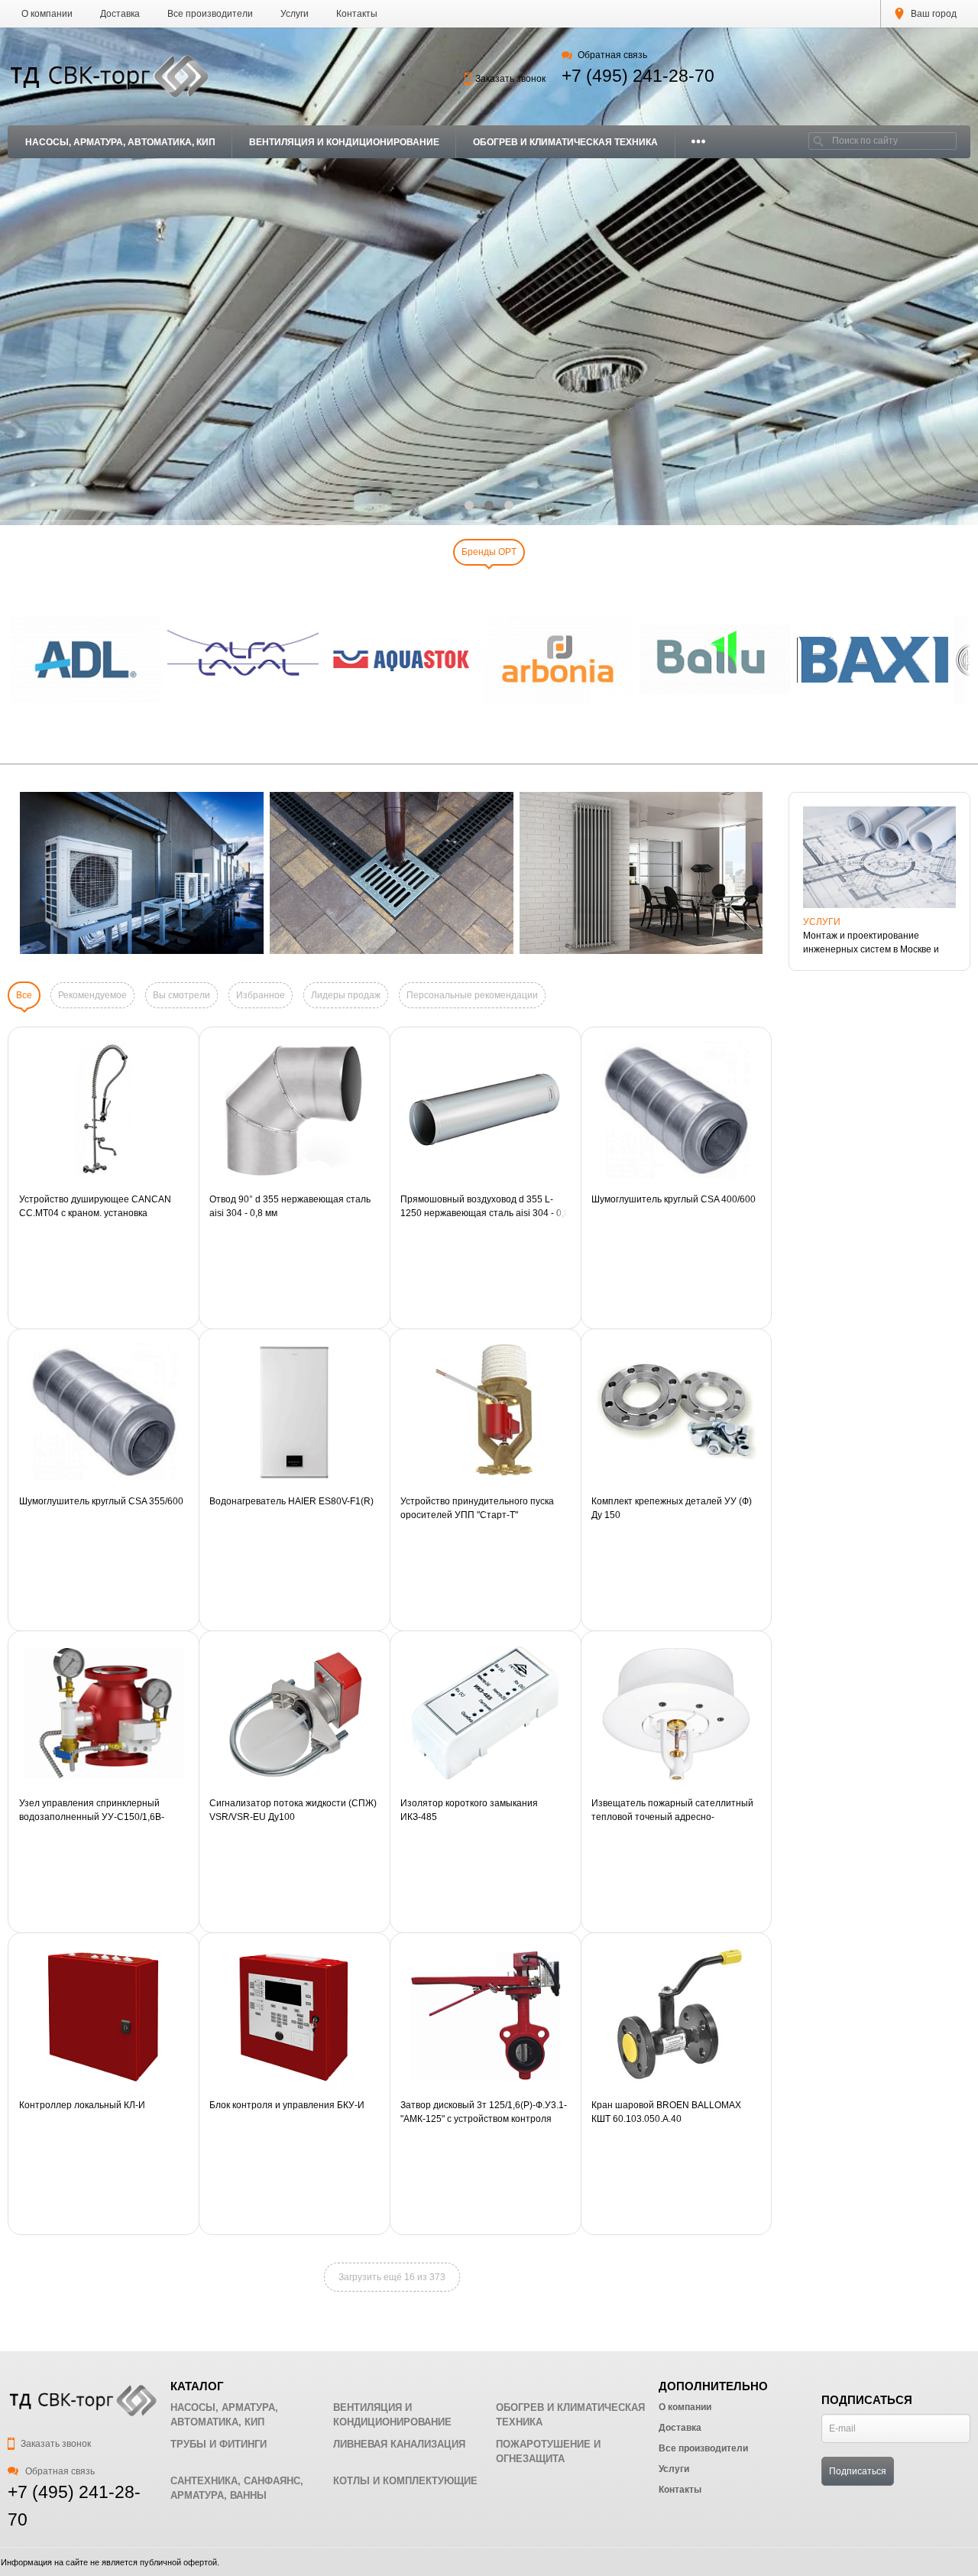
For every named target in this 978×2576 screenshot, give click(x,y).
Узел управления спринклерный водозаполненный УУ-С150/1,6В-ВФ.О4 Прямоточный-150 (92, 1811)
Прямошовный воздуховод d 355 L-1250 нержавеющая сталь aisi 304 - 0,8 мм (485, 1207)
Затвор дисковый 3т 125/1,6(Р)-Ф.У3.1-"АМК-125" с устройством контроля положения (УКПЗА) (484, 2113)
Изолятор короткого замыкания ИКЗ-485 (469, 1810)
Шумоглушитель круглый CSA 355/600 (101, 1501)
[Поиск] (818, 141)
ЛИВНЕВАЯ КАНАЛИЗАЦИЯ (399, 2444)
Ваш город (933, 14)
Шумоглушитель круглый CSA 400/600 (674, 1199)
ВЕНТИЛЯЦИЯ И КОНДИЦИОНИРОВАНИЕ (344, 142)
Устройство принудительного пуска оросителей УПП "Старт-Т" (477, 1508)
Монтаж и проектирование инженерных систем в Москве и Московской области (871, 943)
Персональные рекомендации (472, 995)
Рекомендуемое (92, 995)
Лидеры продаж (346, 995)
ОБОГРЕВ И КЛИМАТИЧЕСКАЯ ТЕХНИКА (565, 142)
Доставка (120, 14)
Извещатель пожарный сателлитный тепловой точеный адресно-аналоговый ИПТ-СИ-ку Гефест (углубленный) (672, 1811)
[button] (469, 505)
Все (24, 995)
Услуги (295, 14)
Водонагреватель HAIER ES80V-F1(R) (291, 1501)
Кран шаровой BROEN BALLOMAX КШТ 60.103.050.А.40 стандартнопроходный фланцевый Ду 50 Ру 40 (675, 2113)
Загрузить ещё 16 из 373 (392, 2277)
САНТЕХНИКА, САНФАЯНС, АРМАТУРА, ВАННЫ (237, 2488)
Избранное (261, 995)
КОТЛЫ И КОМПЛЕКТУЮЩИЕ (405, 2481)
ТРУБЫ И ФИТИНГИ (219, 2444)
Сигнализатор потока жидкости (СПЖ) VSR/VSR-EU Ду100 (293, 1810)
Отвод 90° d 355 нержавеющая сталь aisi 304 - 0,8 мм (290, 1206)
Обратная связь (612, 55)
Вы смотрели (181, 995)
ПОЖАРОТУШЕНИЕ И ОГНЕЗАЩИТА (548, 2452)
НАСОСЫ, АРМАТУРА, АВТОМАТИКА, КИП (120, 142)
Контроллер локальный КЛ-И (82, 2105)
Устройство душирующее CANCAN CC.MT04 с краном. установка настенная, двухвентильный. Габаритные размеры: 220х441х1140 (100, 1207)
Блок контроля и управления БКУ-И (287, 2105)
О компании (47, 14)
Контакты (357, 14)
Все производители (210, 14)
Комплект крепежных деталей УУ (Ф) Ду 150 (672, 1508)
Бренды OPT (489, 552)
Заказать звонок (510, 79)
